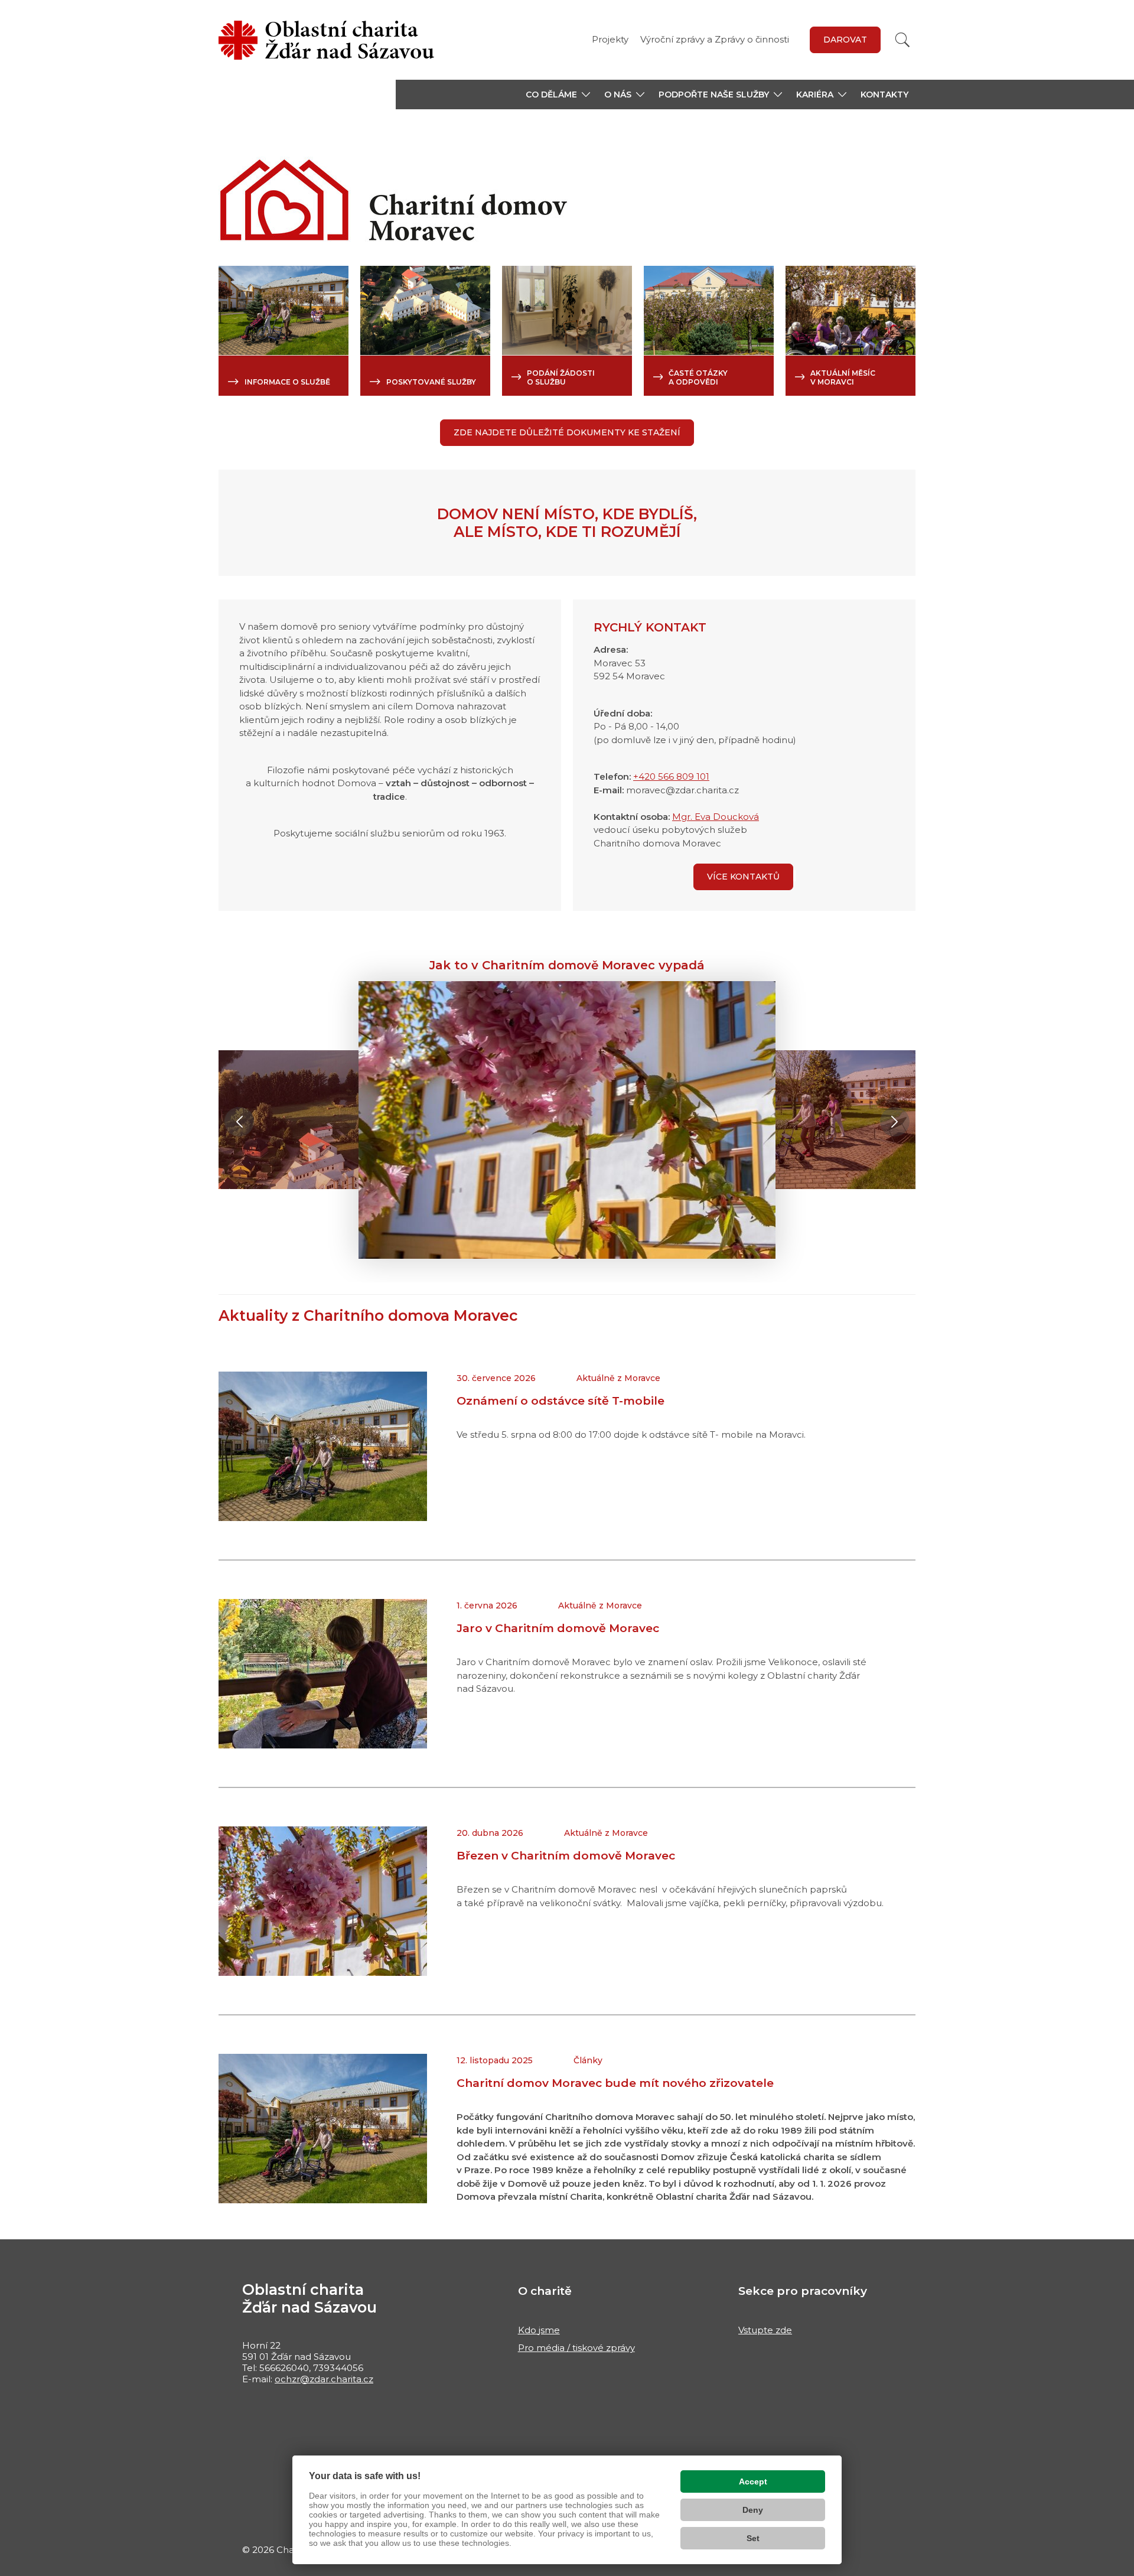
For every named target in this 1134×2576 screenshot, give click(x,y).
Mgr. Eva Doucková (716, 817)
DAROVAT (845, 40)
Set (753, 2538)
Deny (753, 2510)
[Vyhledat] (902, 40)
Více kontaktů (743, 877)
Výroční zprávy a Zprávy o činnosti (715, 39)
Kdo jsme (539, 2330)
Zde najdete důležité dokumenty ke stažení (567, 432)
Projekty (610, 39)
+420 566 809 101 (671, 776)
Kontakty (884, 95)
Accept (753, 2481)
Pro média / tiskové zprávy (576, 2348)
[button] (558, 95)
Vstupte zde (765, 2330)
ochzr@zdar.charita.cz (324, 2379)
